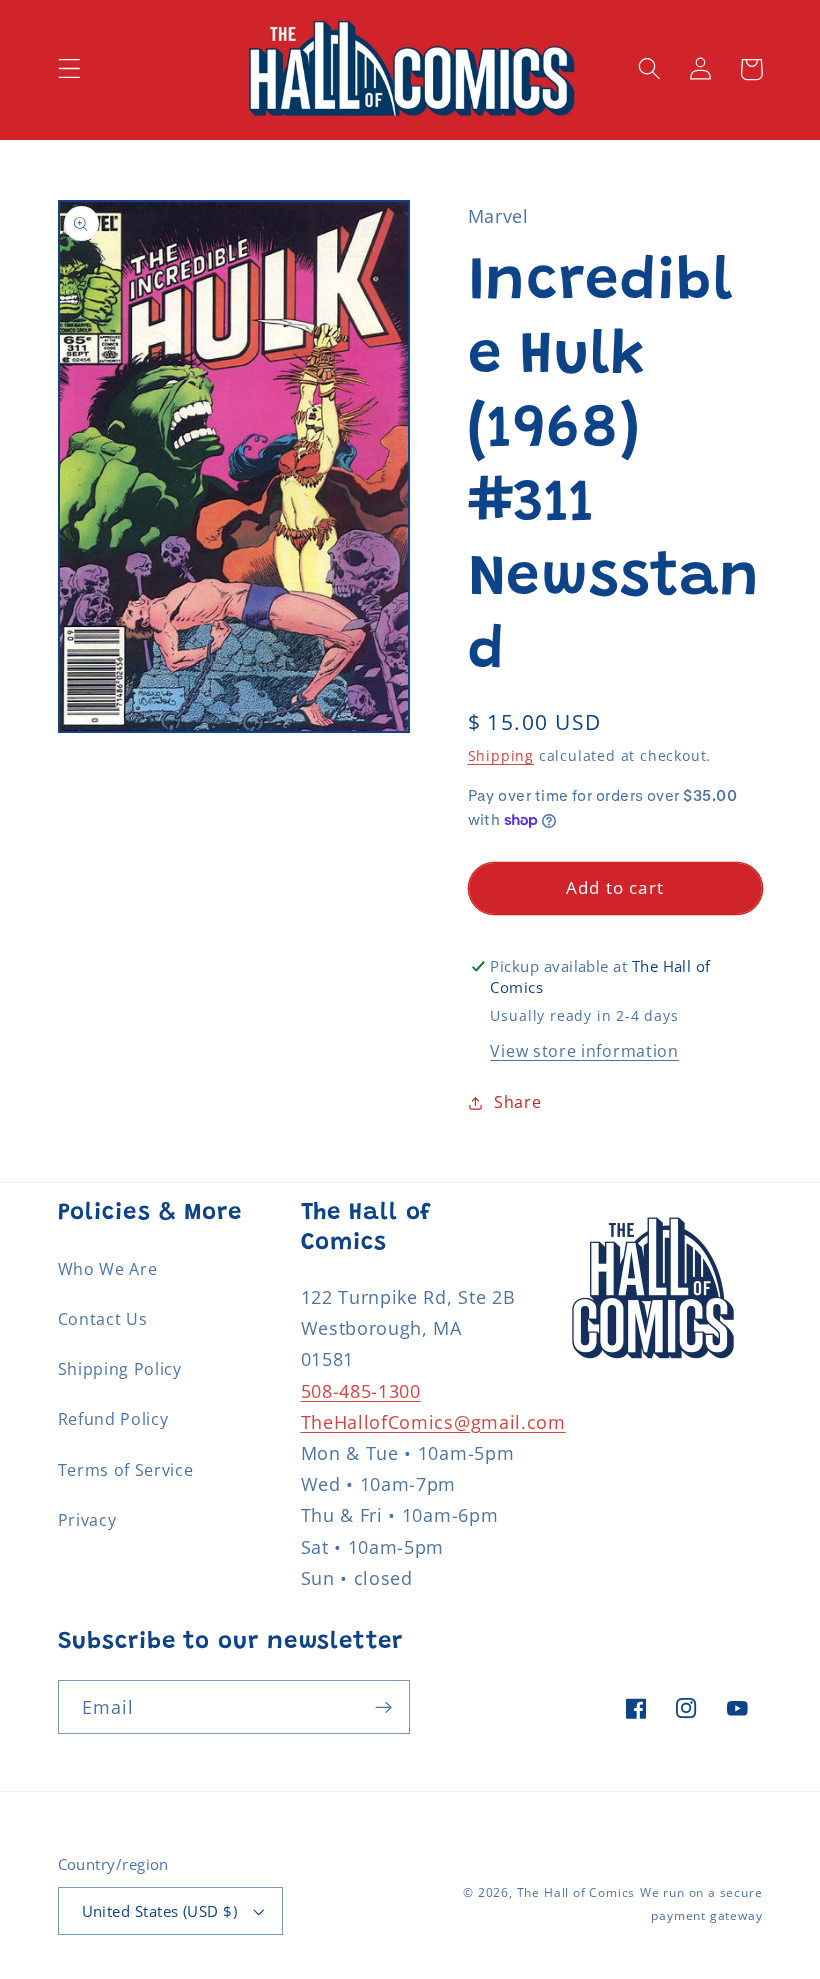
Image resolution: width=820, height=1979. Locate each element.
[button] (69, 69)
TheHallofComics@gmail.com (433, 1421)
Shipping (501, 755)
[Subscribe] (383, 1707)
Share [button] (517, 1102)
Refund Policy (113, 1419)
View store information (584, 1051)
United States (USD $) (160, 1911)
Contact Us (103, 1319)
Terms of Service (126, 1470)
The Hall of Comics (576, 1892)
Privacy (87, 1520)
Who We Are (108, 1269)
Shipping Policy (120, 1369)
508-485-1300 (361, 1390)
